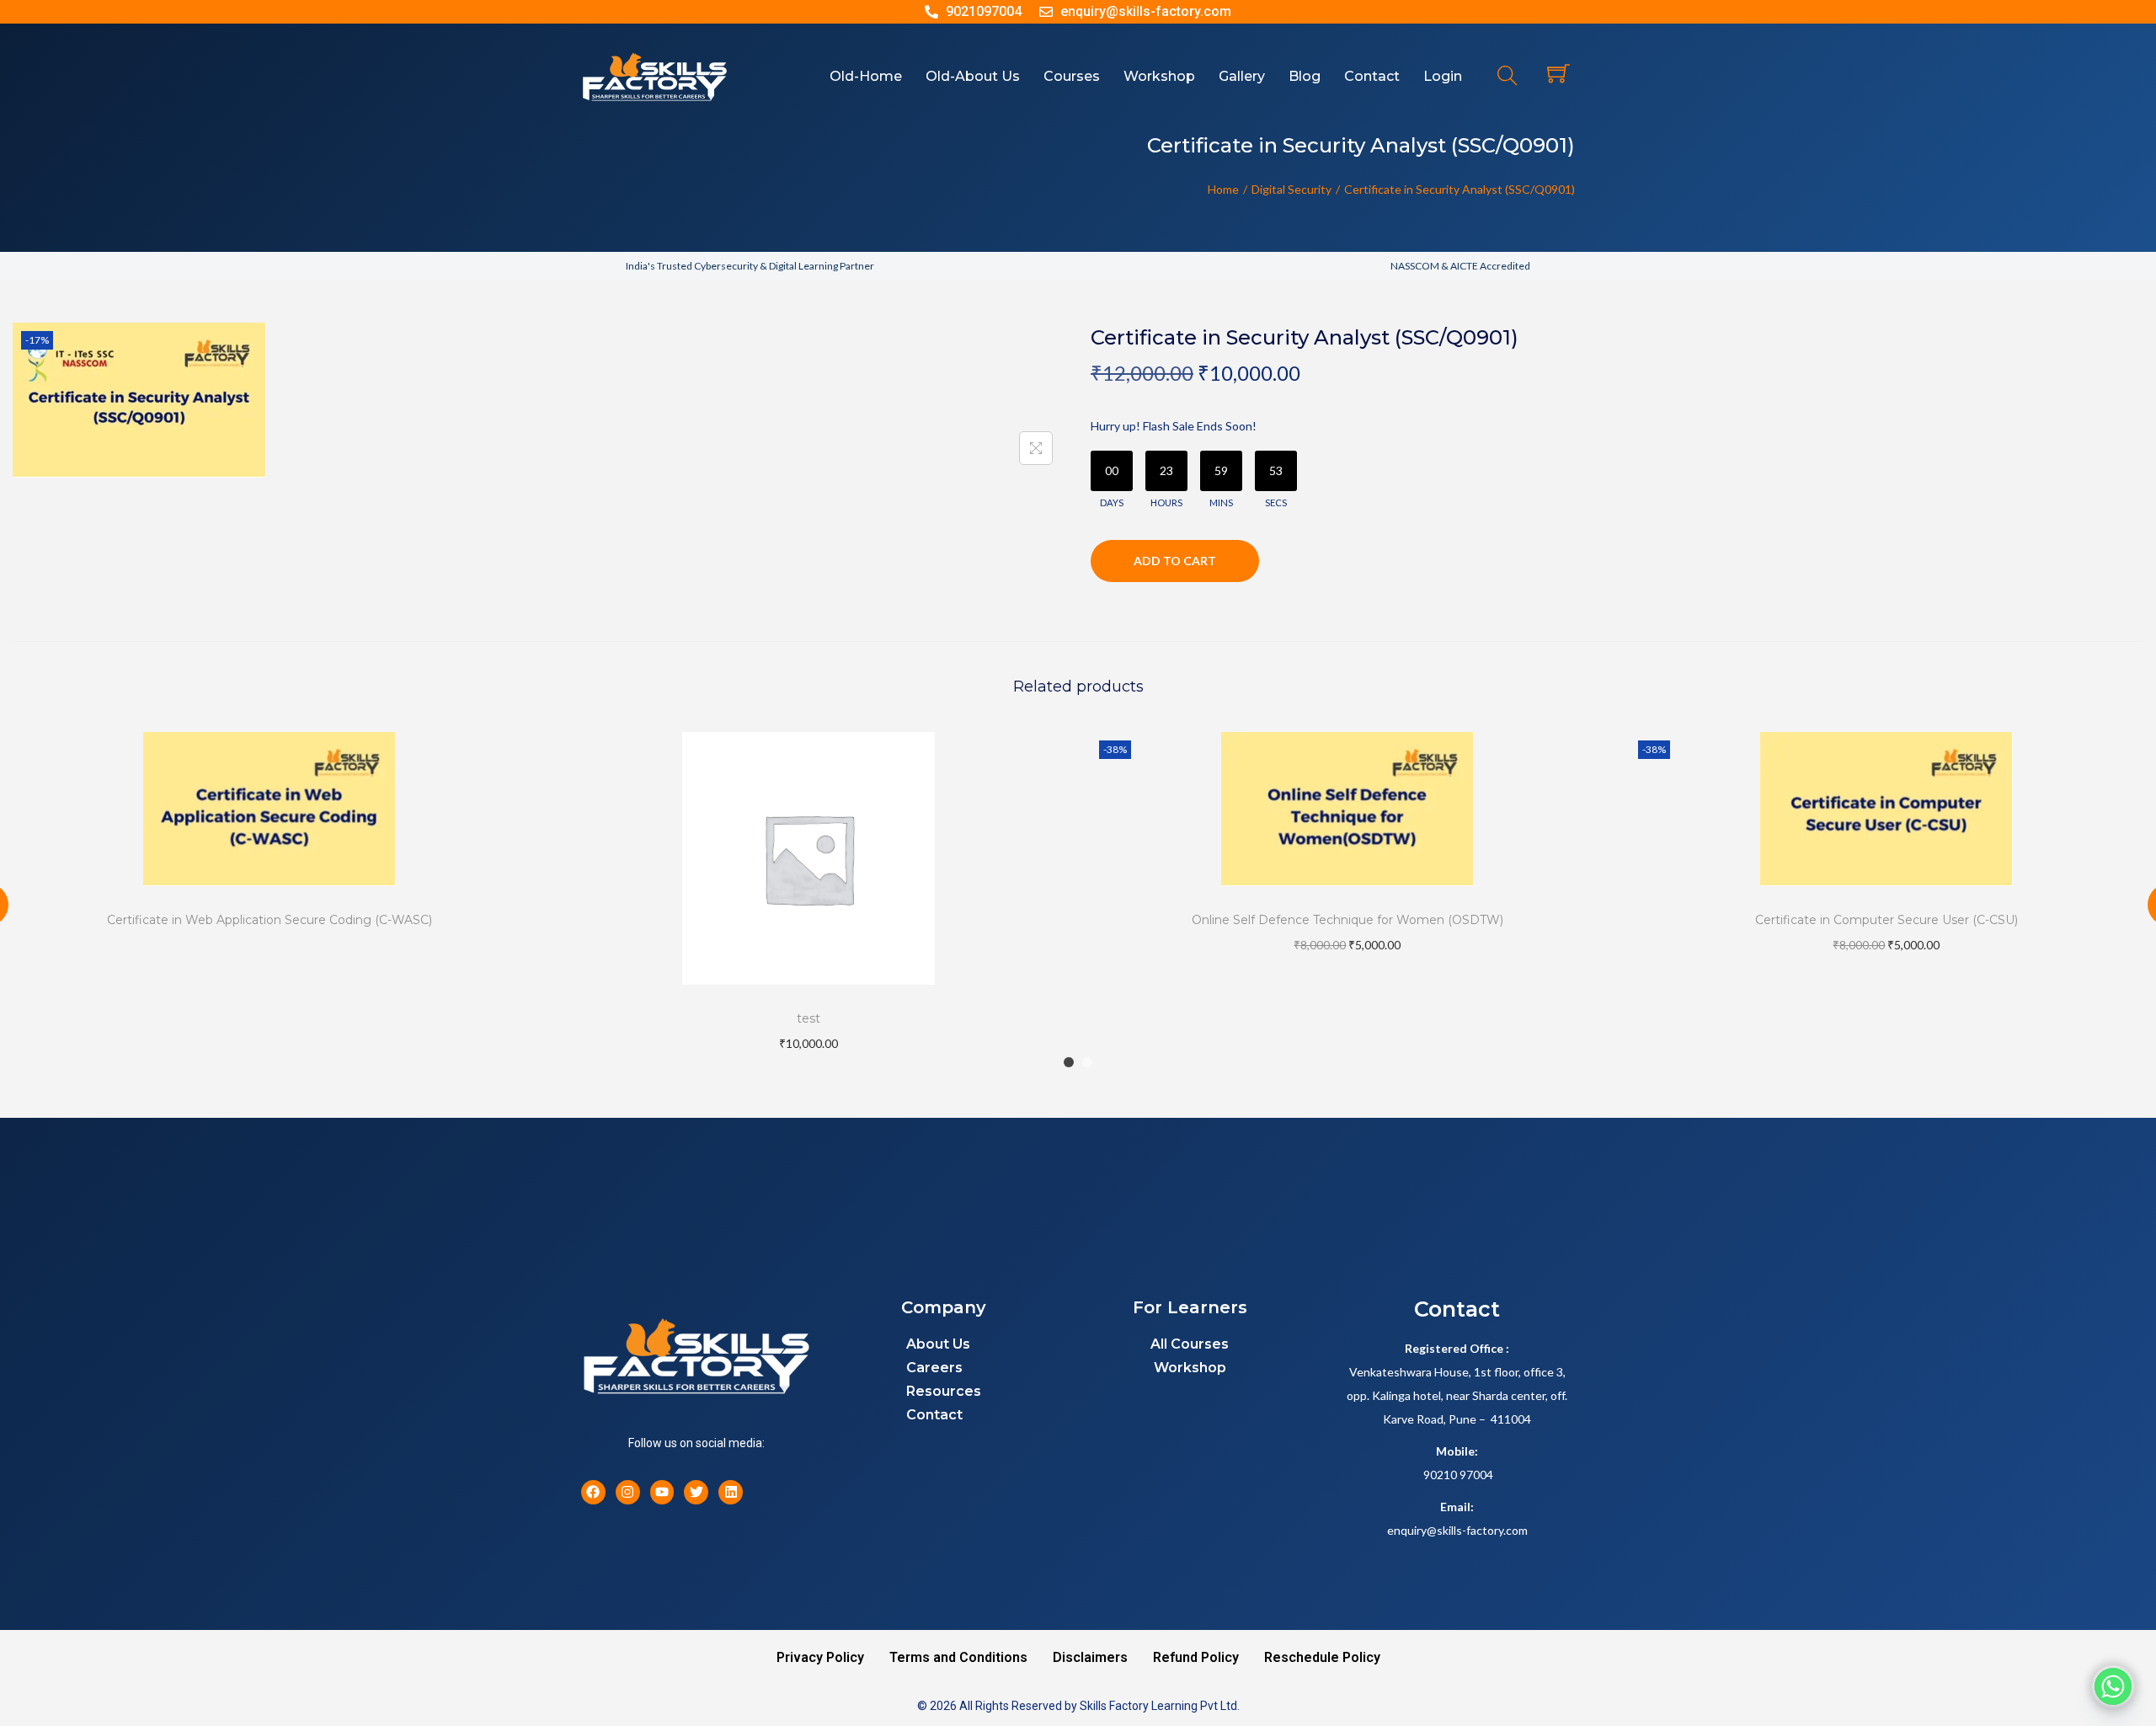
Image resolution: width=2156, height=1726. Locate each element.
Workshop (1190, 1368)
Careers (934, 1368)
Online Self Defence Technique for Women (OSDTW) (1347, 920)
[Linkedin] (731, 1492)
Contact (934, 1415)
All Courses (1190, 1344)
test (808, 1018)
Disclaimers (1090, 1657)
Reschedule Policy (1322, 1657)
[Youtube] (662, 1492)
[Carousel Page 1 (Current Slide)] (1069, 1062)
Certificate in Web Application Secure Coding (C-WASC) (269, 920)
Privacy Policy (820, 1657)
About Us (938, 1344)
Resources (944, 1391)
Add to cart (1175, 561)
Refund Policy (1196, 1657)
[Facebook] (593, 1492)
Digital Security (1291, 189)
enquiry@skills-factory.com (1457, 1530)
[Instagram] (628, 1492)
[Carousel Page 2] (1087, 1062)
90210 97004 (1458, 1475)
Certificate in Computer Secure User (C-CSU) (1886, 920)
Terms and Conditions (958, 1657)
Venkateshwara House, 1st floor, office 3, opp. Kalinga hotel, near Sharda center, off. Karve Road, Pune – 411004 (1457, 1395)
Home (1223, 189)
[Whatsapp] (2113, 1686)
